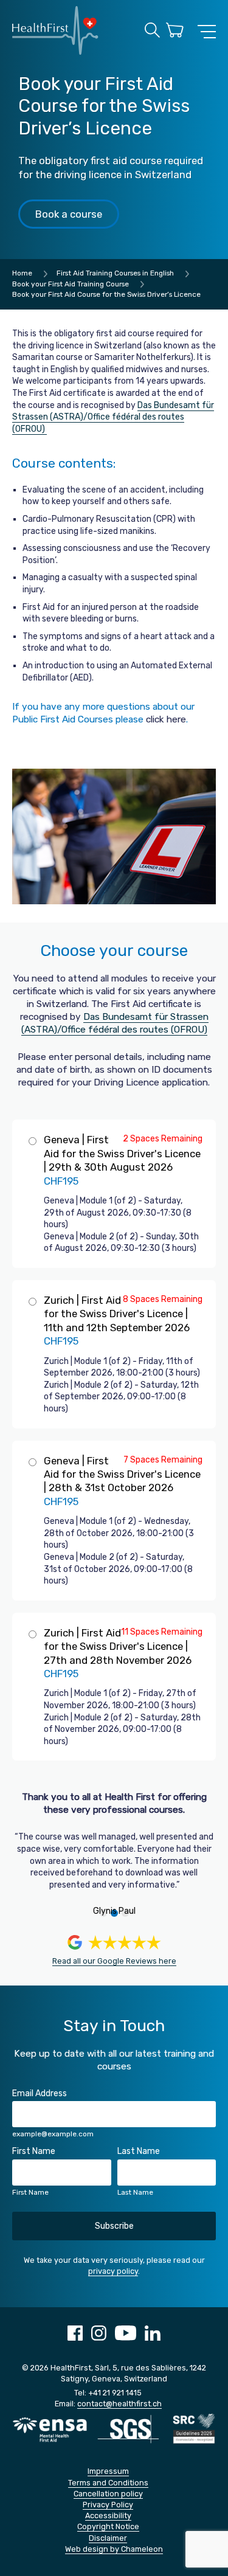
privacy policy (113, 2271)
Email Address (40, 2093)
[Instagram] (99, 2338)
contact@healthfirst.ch (119, 2404)
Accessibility (108, 2515)
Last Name (139, 2151)
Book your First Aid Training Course (71, 284)
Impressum (108, 2471)
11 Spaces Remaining (162, 1632)
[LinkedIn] (153, 2338)
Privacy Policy (108, 2505)
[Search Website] (152, 32)
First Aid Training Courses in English (115, 273)
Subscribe (114, 2226)
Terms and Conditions (108, 2483)
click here (166, 719)
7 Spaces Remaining (163, 1460)
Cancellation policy (108, 2494)
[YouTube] (126, 2338)
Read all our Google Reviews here (114, 1961)
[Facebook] (75, 2338)
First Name (34, 2151)
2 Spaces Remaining (163, 1139)
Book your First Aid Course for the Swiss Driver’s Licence (106, 294)
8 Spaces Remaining (163, 1299)
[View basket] (175, 32)
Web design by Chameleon (114, 2549)
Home (22, 273)
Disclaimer (108, 2538)
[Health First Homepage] (55, 52)
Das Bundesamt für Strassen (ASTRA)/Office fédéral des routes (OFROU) (113, 417)
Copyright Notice (108, 2526)
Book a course (69, 214)
